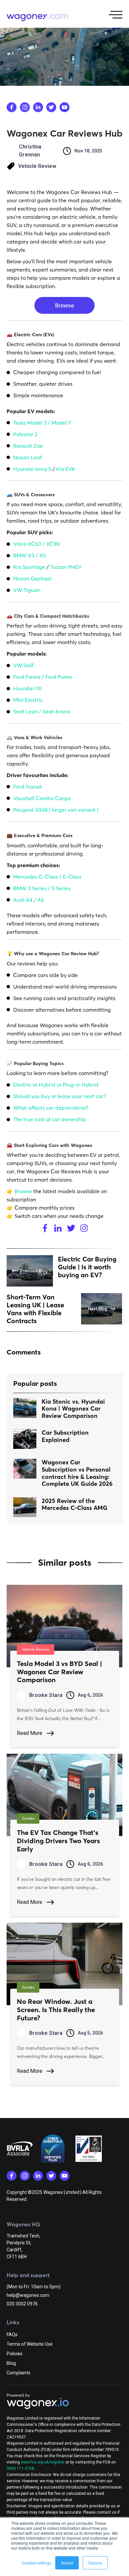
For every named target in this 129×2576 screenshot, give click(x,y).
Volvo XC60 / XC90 (37, 544)
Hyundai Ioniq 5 (32, 469)
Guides (28, 1818)
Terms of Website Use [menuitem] (30, 2344)
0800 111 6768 (20, 2468)
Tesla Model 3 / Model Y (42, 423)
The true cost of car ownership (50, 1119)
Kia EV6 (65, 469)
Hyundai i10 (27, 688)
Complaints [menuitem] (19, 2373)
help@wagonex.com (28, 2295)
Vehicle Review (37, 166)
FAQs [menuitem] (12, 2334)
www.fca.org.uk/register (43, 2462)
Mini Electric (28, 700)
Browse (23, 1191)
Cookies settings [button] (36, 2563)
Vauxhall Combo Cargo (42, 798)
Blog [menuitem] (11, 2363)
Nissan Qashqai (32, 578)
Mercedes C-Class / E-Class (47, 877)
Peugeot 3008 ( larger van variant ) (56, 810)
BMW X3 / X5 (30, 555)
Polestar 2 (25, 434)
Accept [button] (67, 2563)
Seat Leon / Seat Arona (42, 711)
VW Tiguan (27, 590)
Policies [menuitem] (15, 2354)
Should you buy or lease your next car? (60, 1096)
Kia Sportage (30, 567)
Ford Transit (28, 787)
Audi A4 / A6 (29, 900)
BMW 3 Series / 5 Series (42, 888)
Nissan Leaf (27, 457)
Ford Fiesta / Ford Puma (43, 677)
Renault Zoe (28, 446)
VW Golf (23, 665)
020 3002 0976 (22, 2304)
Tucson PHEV (66, 567)
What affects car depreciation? (51, 1108)
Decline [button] (95, 2563)
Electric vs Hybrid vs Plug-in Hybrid (56, 1085)
